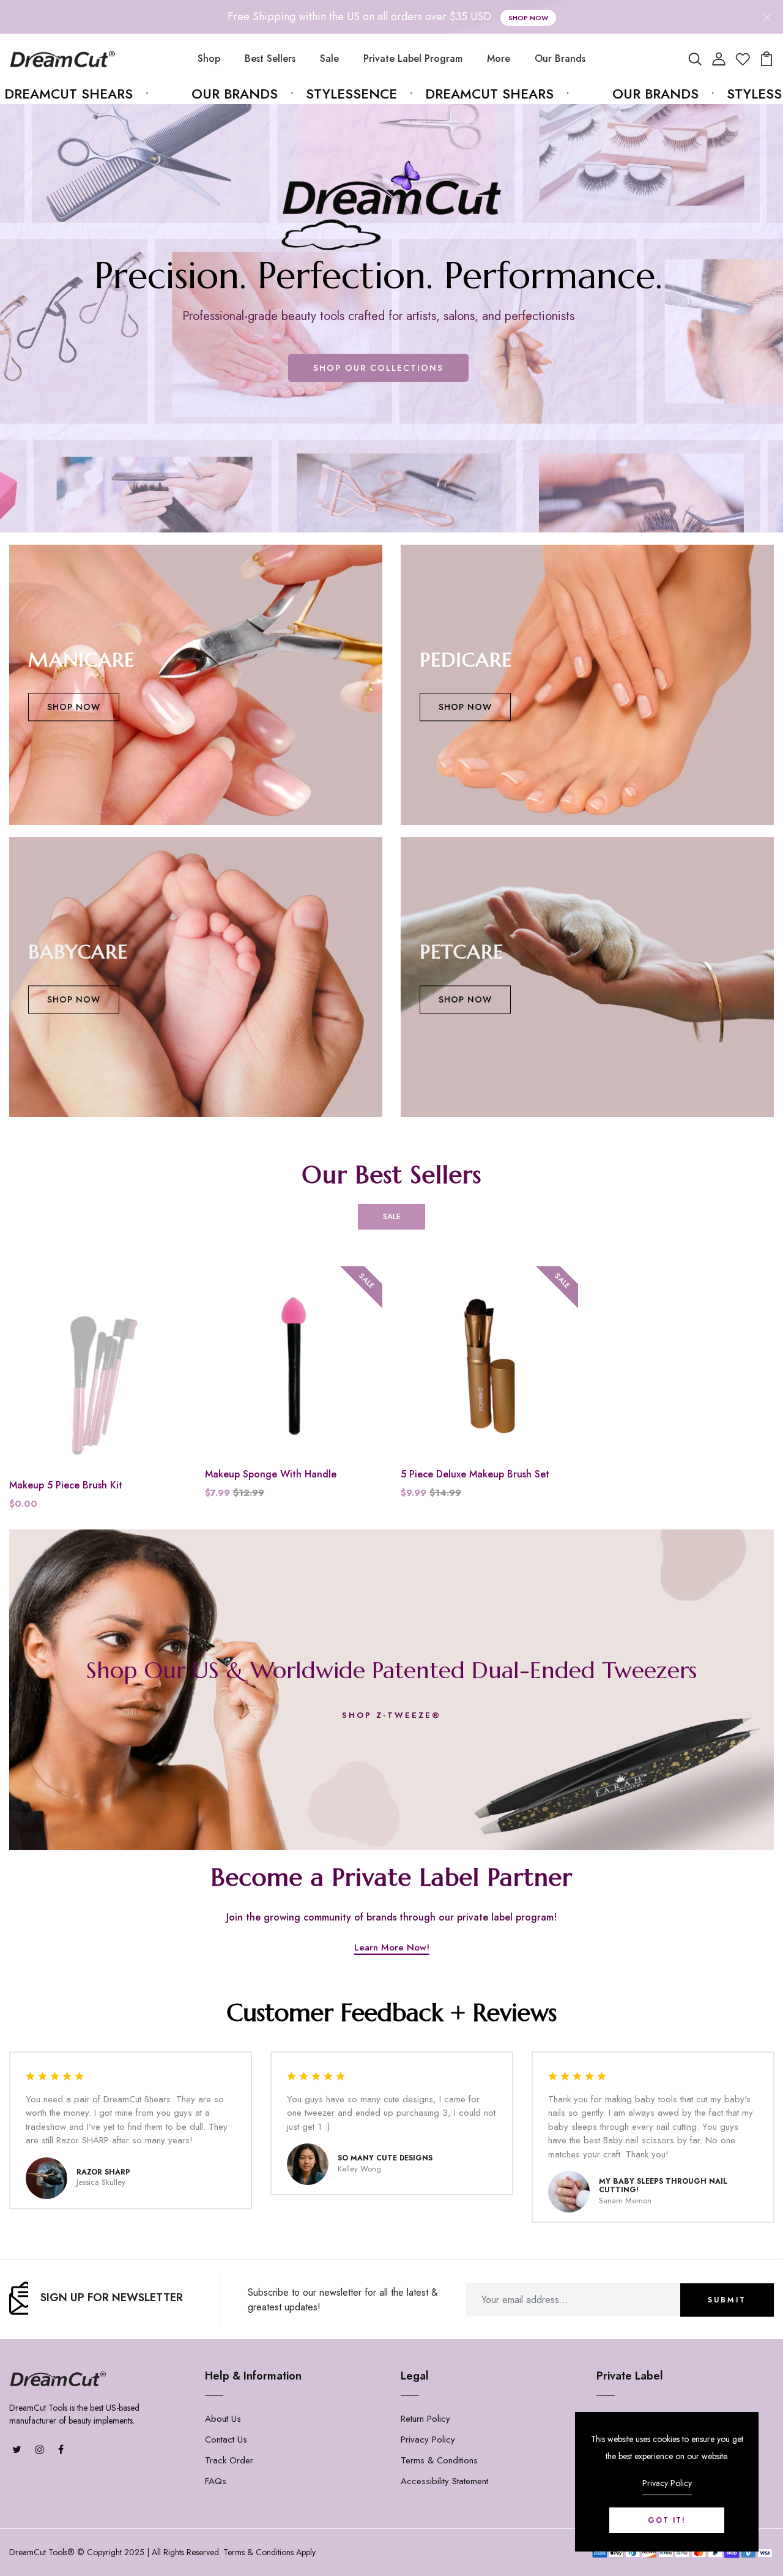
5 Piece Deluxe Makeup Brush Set (475, 1474)
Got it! (667, 2520)
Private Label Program (413, 58)
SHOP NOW (74, 707)
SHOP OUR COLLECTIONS (378, 368)
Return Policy (425, 2419)
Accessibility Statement (444, 2481)
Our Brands (560, 58)
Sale (329, 58)
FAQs (216, 2481)
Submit (727, 2300)
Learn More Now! (392, 1949)
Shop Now (528, 18)
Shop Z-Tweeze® (391, 1715)
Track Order (229, 2460)
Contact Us (226, 2440)
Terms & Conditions (439, 2460)
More (499, 58)
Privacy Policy (428, 2440)
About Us (223, 2419)
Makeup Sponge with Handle (271, 1474)
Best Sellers (270, 58)
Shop (209, 58)
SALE (392, 1216)
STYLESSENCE (300, 94)
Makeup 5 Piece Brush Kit (66, 1485)
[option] (391, 318)
